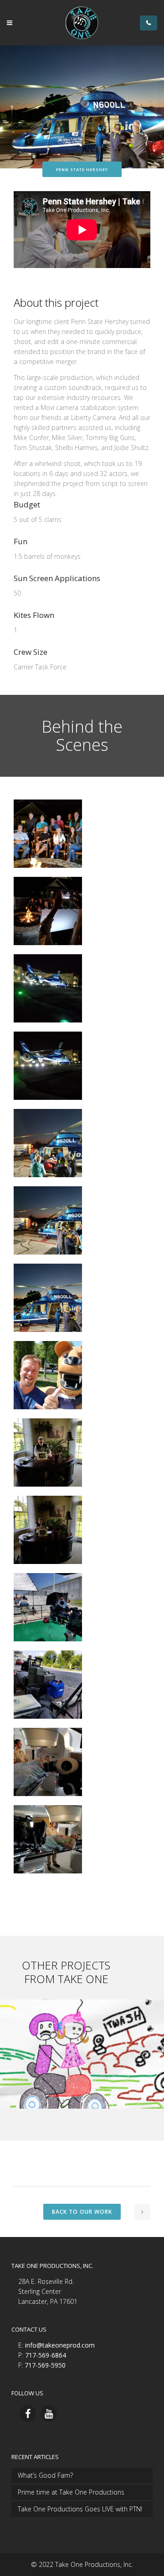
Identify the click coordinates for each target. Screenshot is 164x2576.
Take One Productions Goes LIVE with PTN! (80, 2509)
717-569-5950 (45, 2365)
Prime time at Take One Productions (71, 2492)
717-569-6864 (46, 2355)
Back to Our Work (82, 2212)
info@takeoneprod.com (60, 2345)
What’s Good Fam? (45, 2475)
